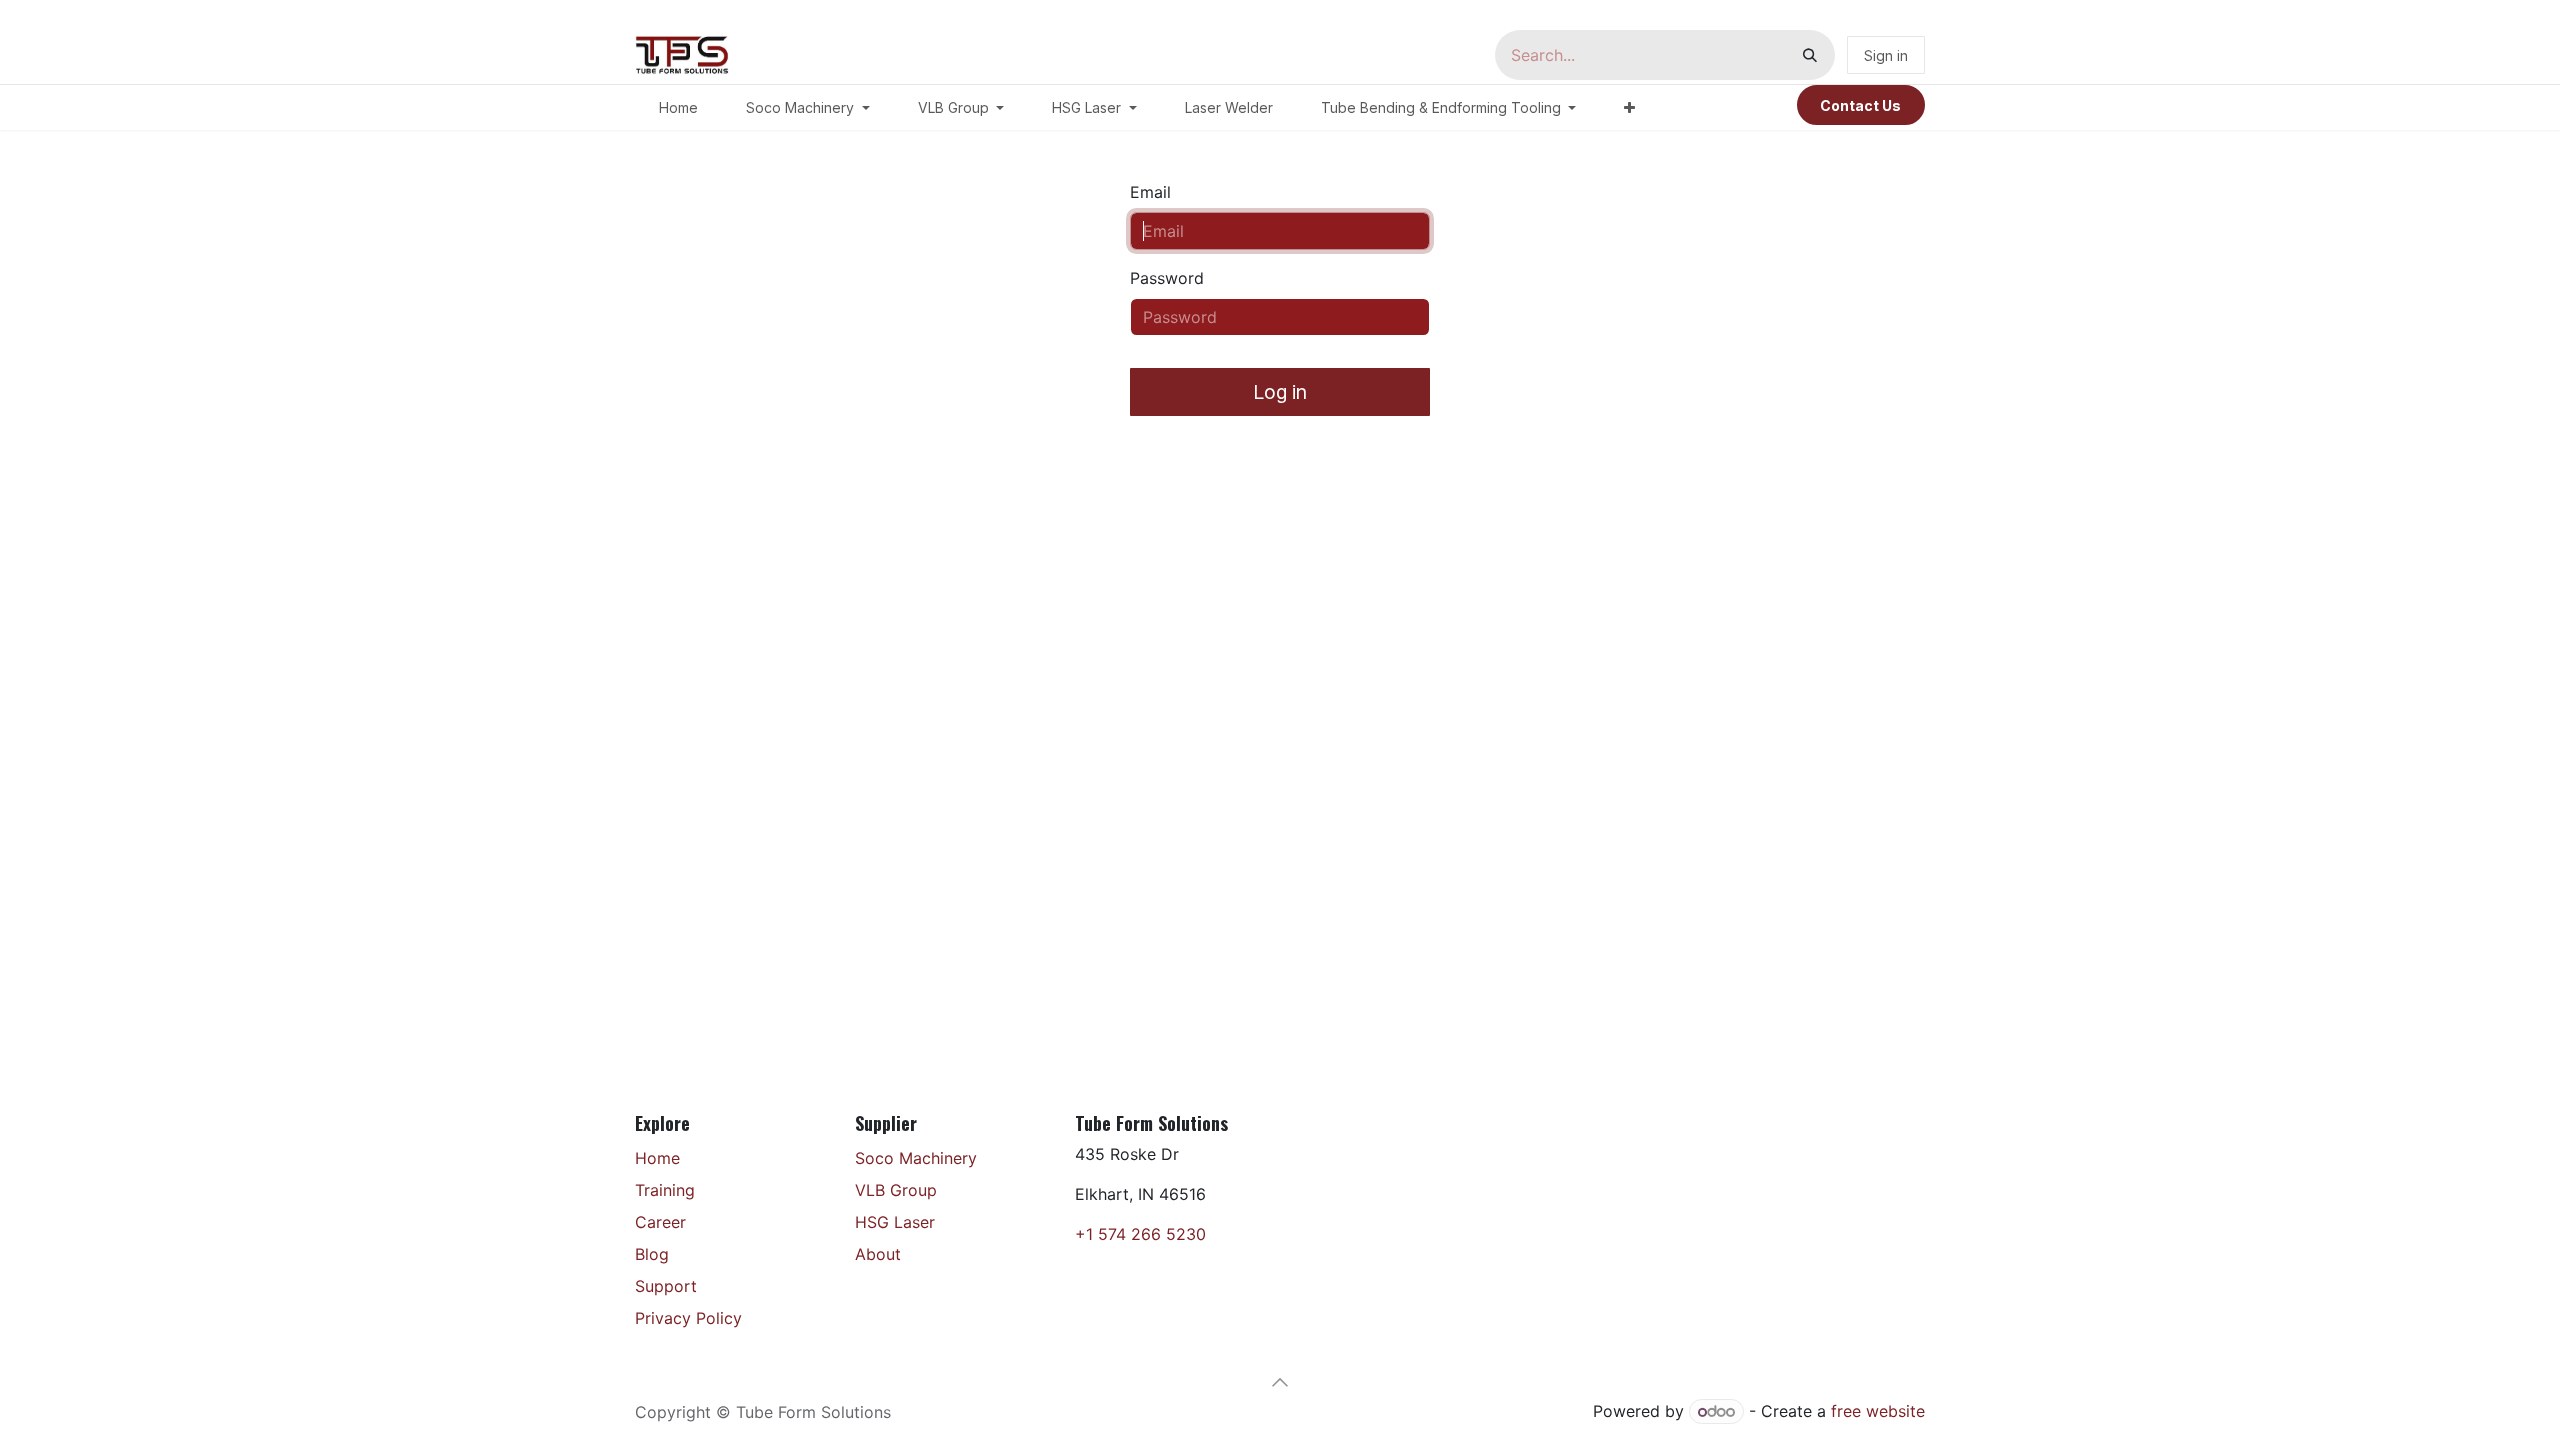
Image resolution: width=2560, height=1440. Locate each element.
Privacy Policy (688, 1318)
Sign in (1886, 55)
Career (660, 1222)
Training (665, 1190)
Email (1150, 192)
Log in (1280, 392)
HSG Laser (895, 1222)
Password (1167, 278)
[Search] (1810, 55)
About (878, 1254)
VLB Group (896, 1190)
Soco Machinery (916, 1158)
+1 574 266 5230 (1140, 1234)
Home (657, 1158)
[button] (1280, 1382)
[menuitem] (678, 107)
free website (1878, 1411)
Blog (652, 1254)
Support (666, 1286)
